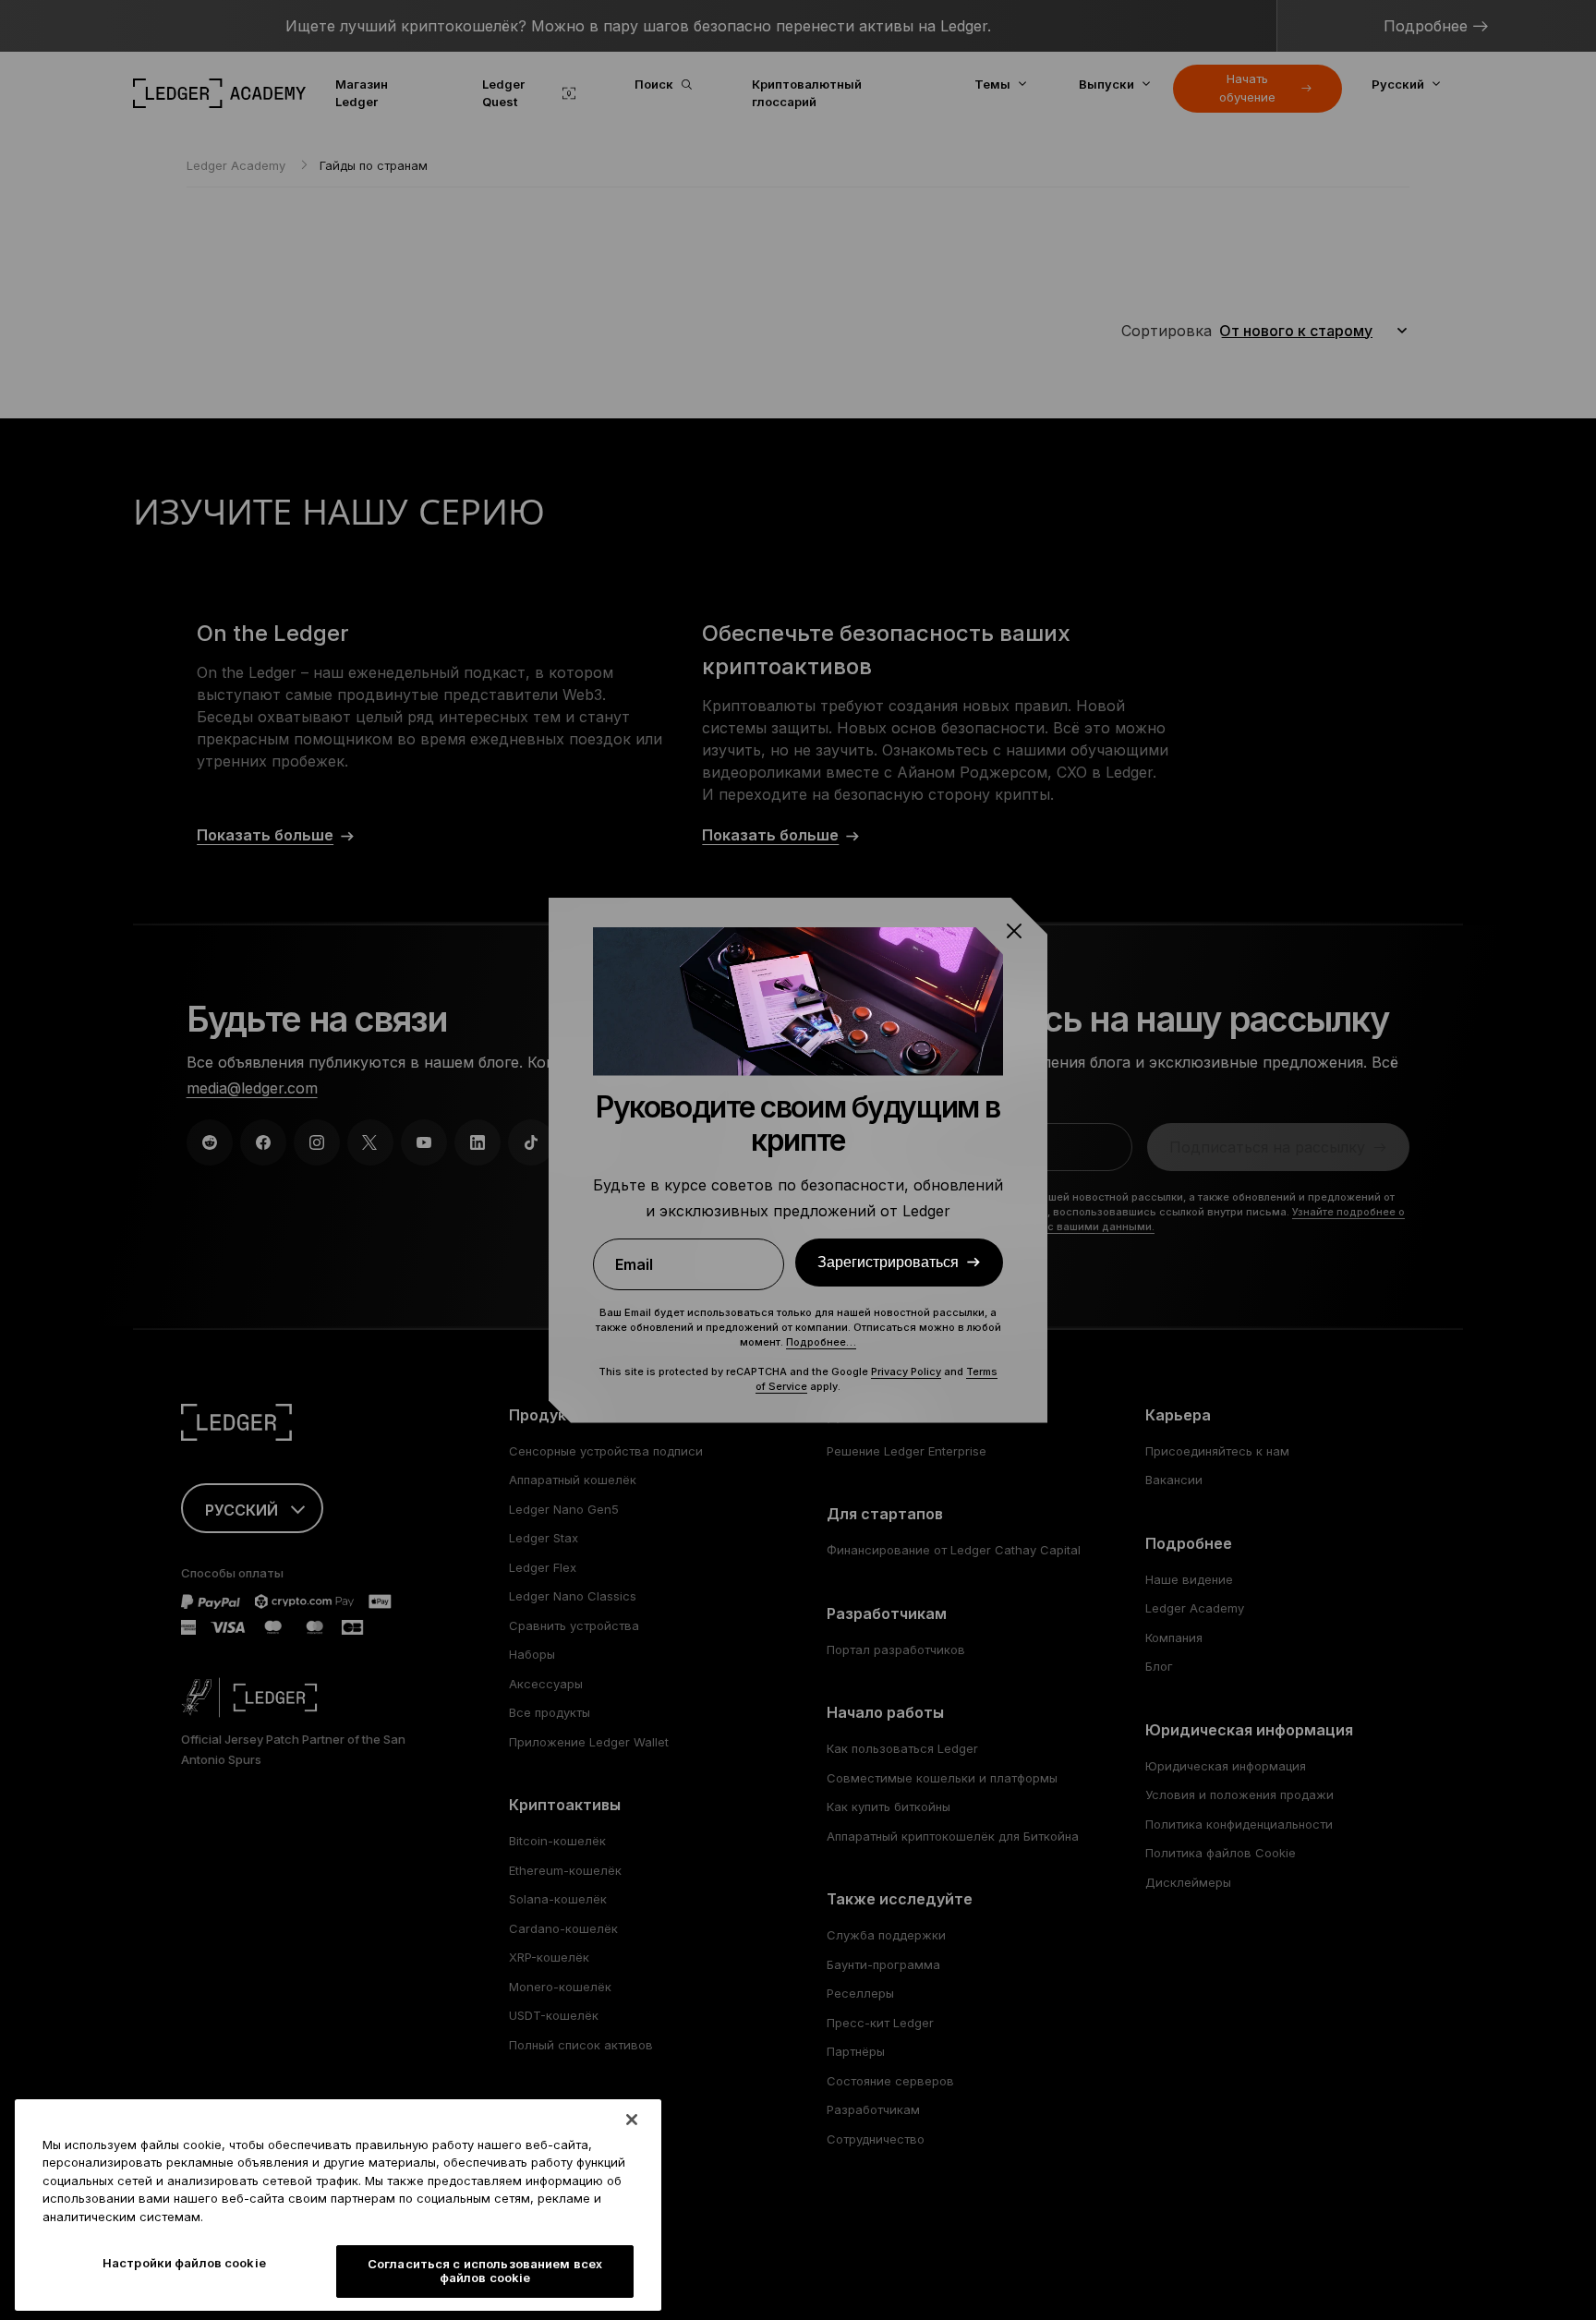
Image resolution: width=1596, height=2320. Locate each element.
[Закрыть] (632, 2120)
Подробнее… (821, 1342)
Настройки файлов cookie (184, 2263)
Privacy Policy (906, 1371)
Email (634, 1264)
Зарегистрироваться (888, 1261)
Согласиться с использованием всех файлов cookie (485, 2271)
